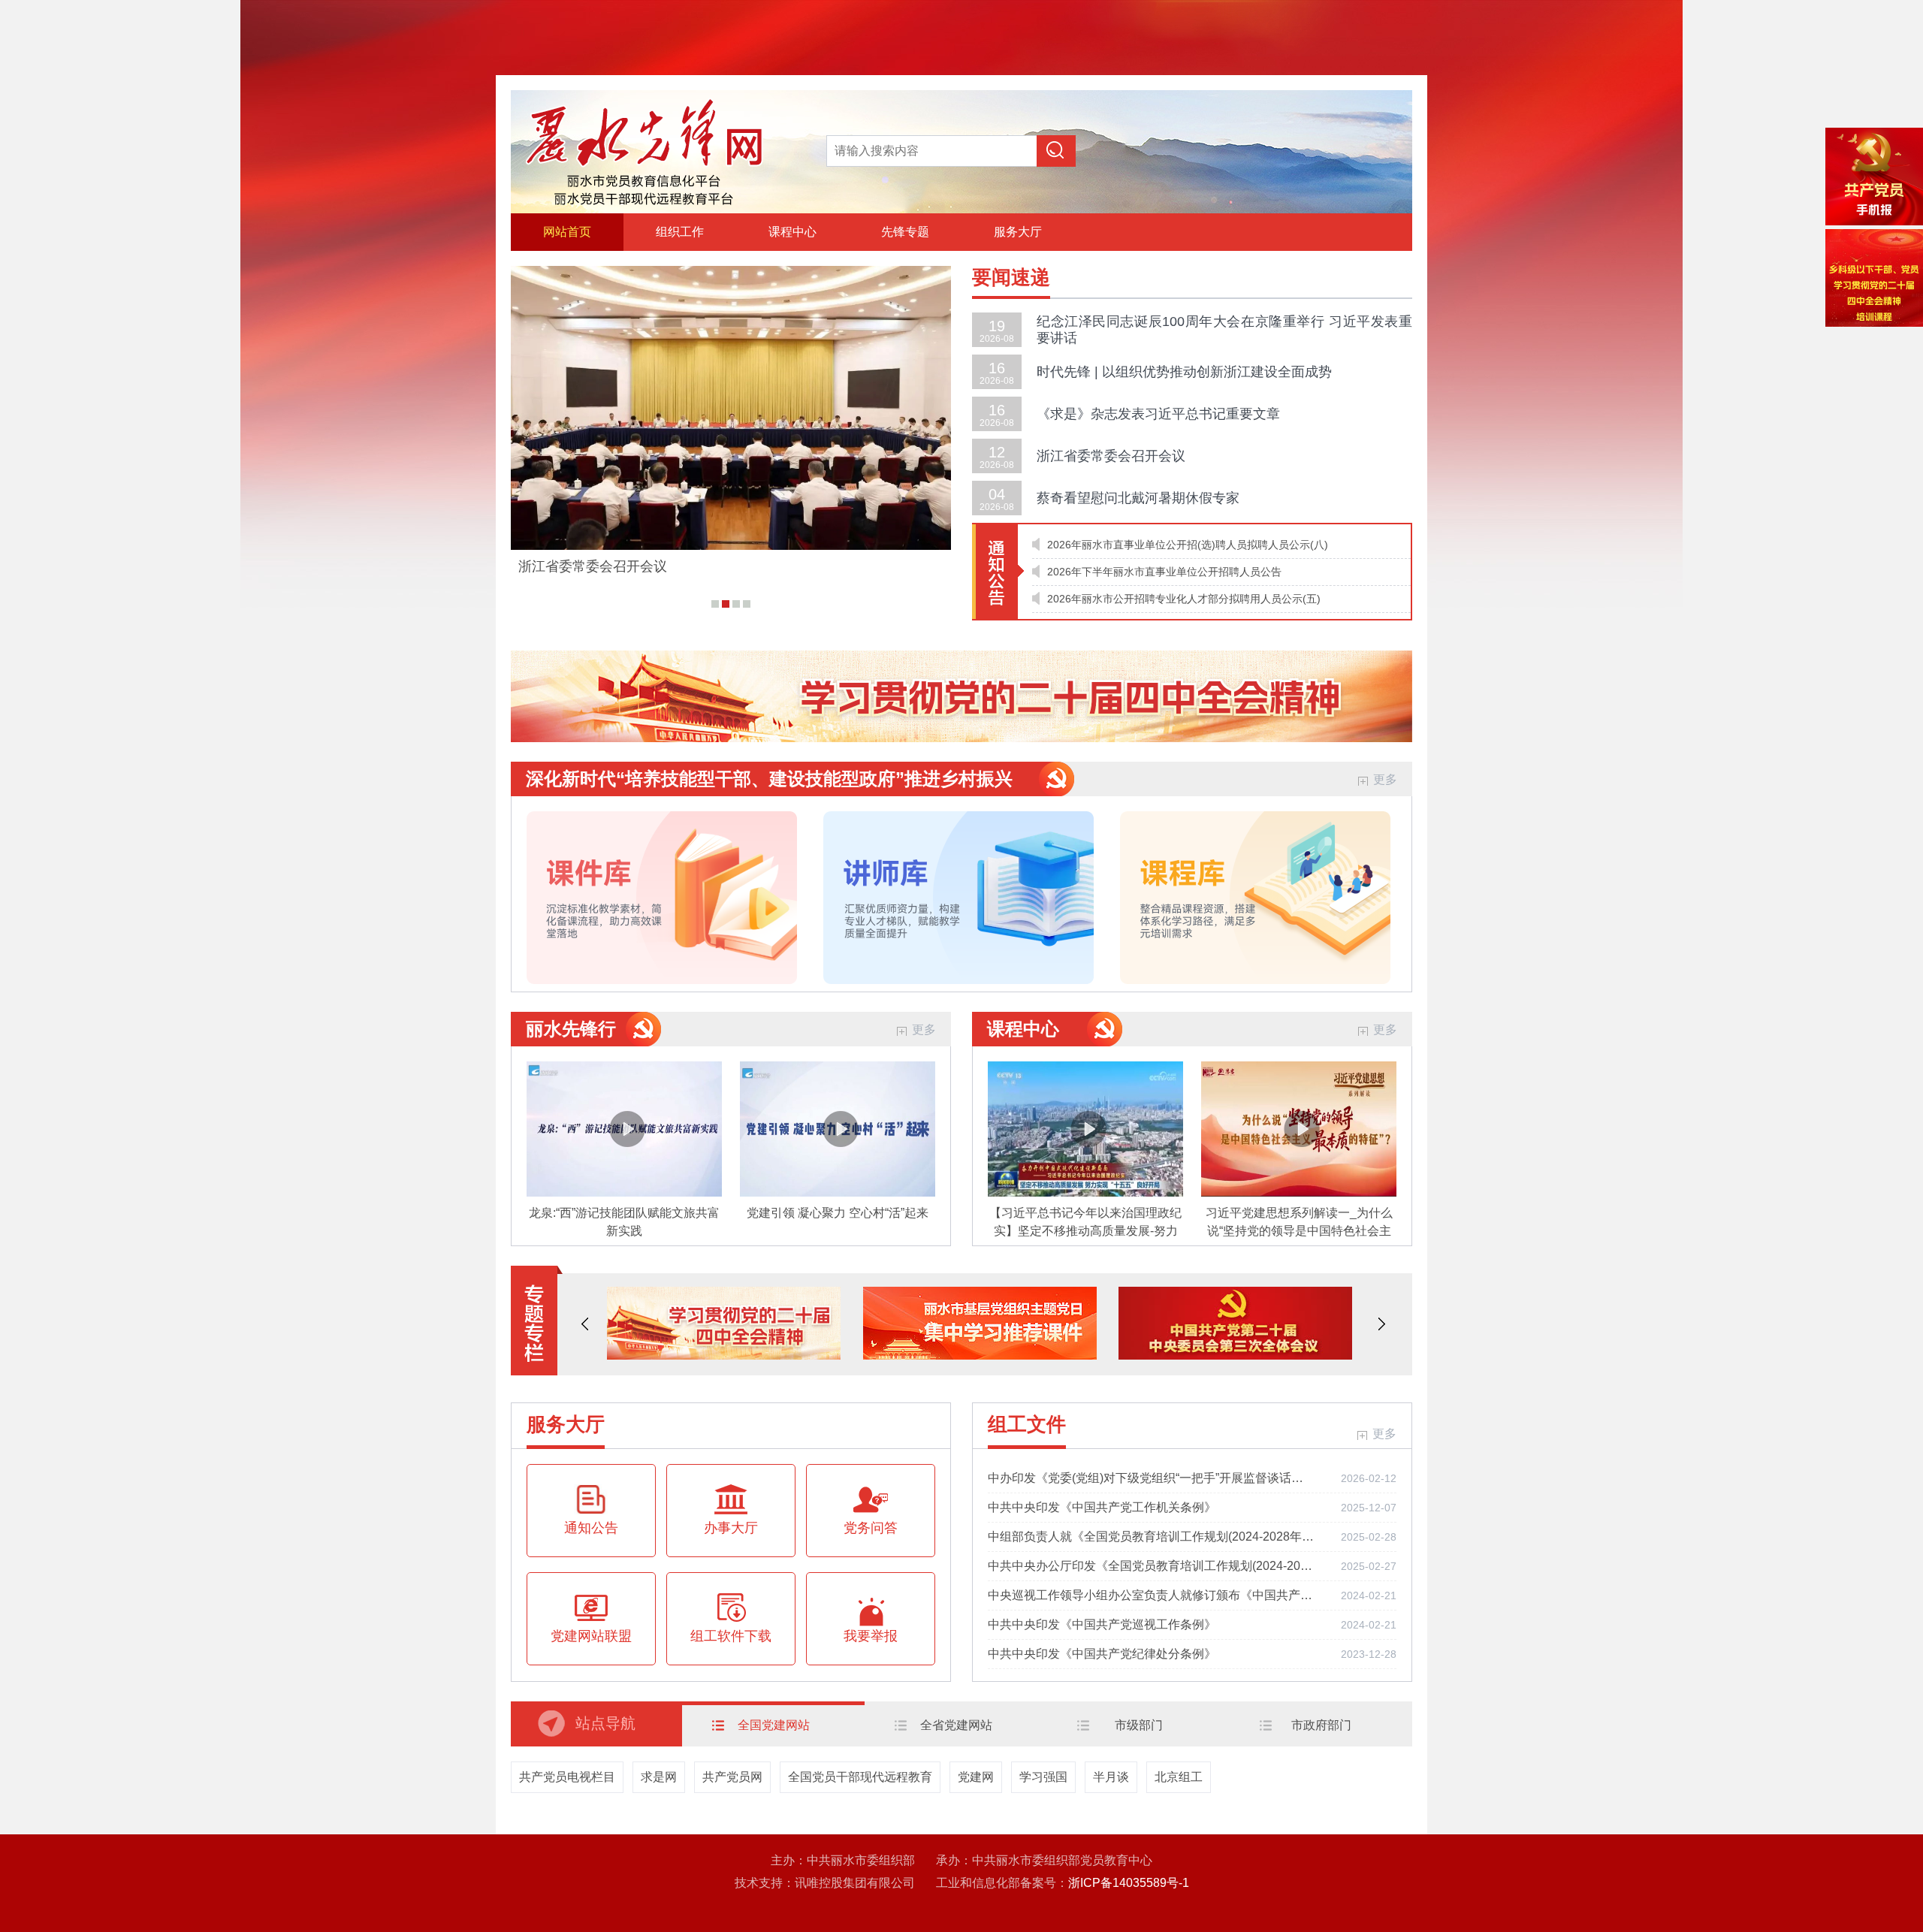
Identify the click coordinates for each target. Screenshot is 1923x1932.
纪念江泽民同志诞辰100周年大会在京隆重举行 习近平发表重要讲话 (1224, 330)
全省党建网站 (956, 1725)
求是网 (659, 1777)
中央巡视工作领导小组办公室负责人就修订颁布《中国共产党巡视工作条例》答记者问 (1151, 1595)
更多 (1385, 779)
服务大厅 (1018, 232)
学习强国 (1043, 1777)
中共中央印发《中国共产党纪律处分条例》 (1102, 1654)
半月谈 (1111, 1777)
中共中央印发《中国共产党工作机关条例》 (1102, 1507)
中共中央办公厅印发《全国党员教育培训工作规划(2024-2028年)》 (1151, 1566)
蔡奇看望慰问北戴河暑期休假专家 (1138, 498)
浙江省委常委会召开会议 (593, 566)
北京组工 (1179, 1777)
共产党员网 (732, 1777)
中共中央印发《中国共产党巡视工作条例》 (1102, 1624)
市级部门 (1139, 1725)
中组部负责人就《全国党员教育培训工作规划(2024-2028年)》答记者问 (1151, 1537)
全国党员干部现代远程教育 (860, 1777)
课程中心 (792, 232)
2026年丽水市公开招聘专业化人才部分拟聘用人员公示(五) (1184, 599)
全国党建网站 (774, 1725)
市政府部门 (1321, 1725)
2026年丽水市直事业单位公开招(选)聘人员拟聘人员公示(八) (1188, 545)
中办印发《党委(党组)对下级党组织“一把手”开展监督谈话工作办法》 (1151, 1478)
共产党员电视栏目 (567, 1777)
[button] (585, 1324)
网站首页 (567, 232)
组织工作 (680, 232)
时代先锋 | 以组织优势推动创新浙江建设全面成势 (1184, 372)
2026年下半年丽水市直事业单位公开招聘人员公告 (1164, 572)
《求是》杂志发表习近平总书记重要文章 (1158, 414)
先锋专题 (905, 232)
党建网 (976, 1777)
